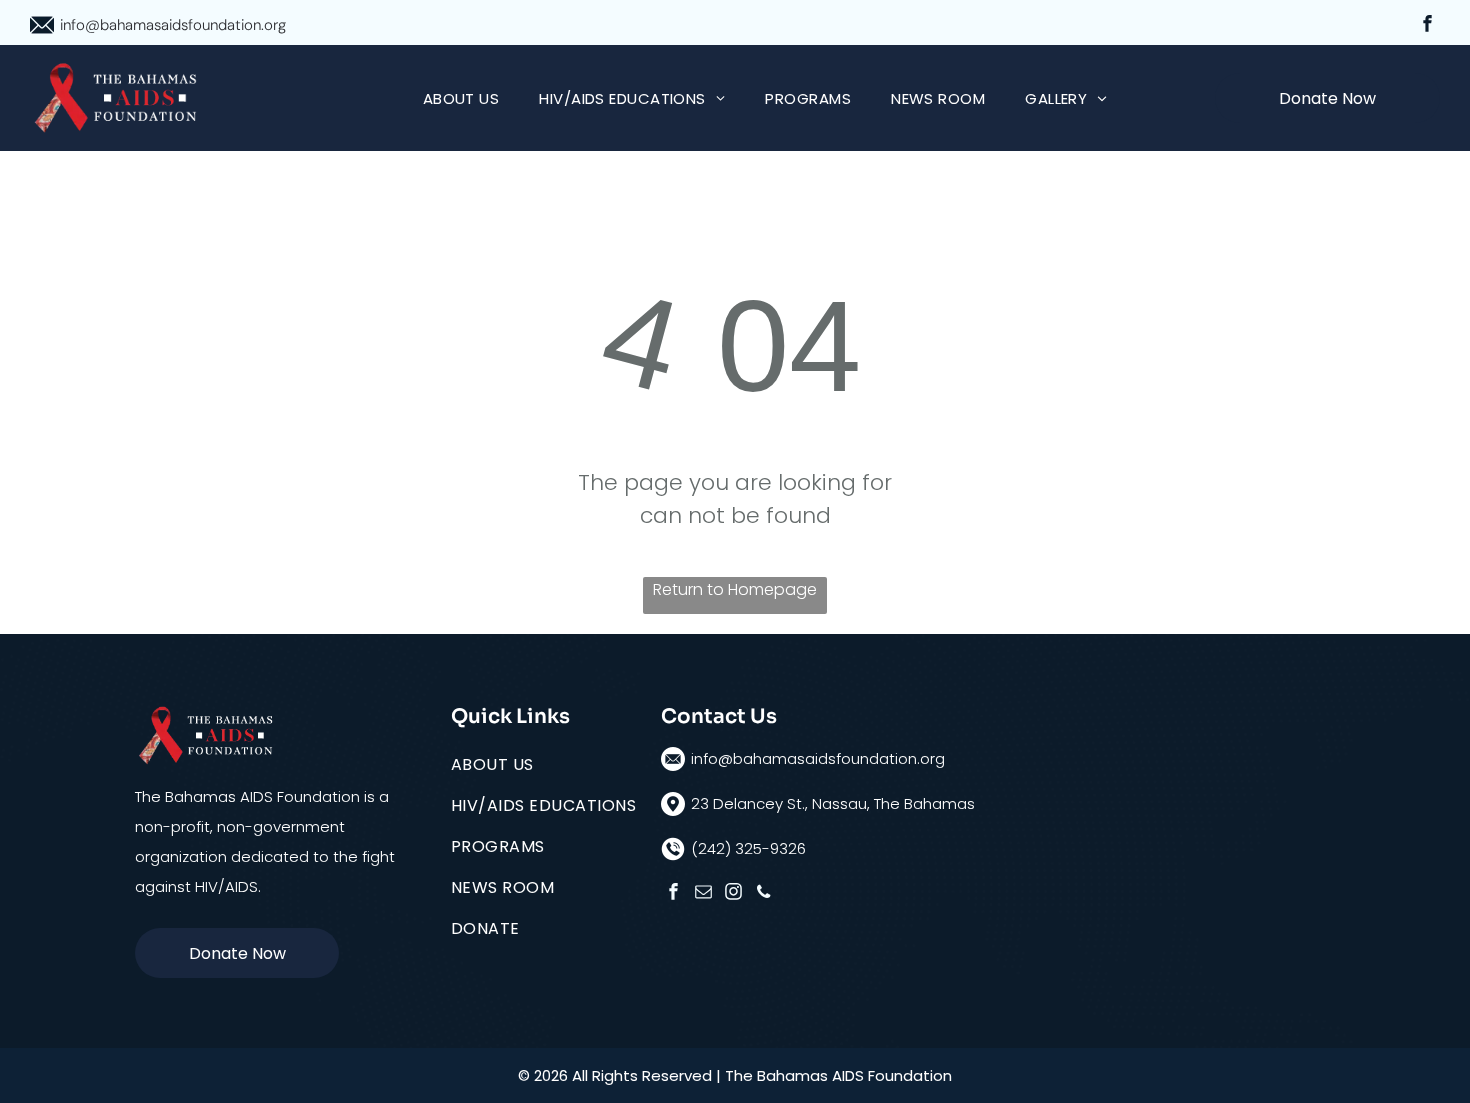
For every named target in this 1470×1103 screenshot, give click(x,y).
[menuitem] (461, 98)
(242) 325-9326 (748, 848)
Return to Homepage (735, 589)
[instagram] (733, 894)
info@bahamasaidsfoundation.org (173, 25)
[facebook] (1427, 26)
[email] (703, 894)
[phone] (763, 894)
